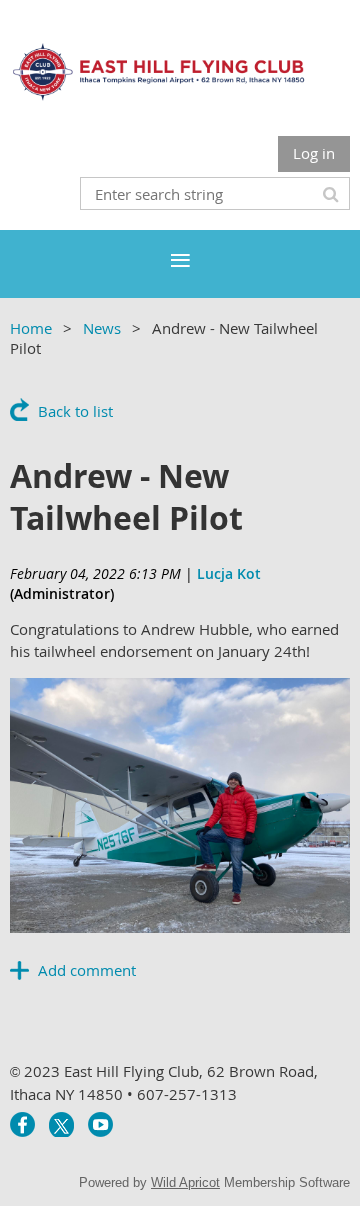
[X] (61, 1124)
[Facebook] (22, 1124)
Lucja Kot (229, 573)
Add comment (20, 970)
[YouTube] (100, 1124)
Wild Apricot (185, 1182)
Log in (314, 153)
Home (31, 328)
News (102, 328)
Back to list (75, 411)
